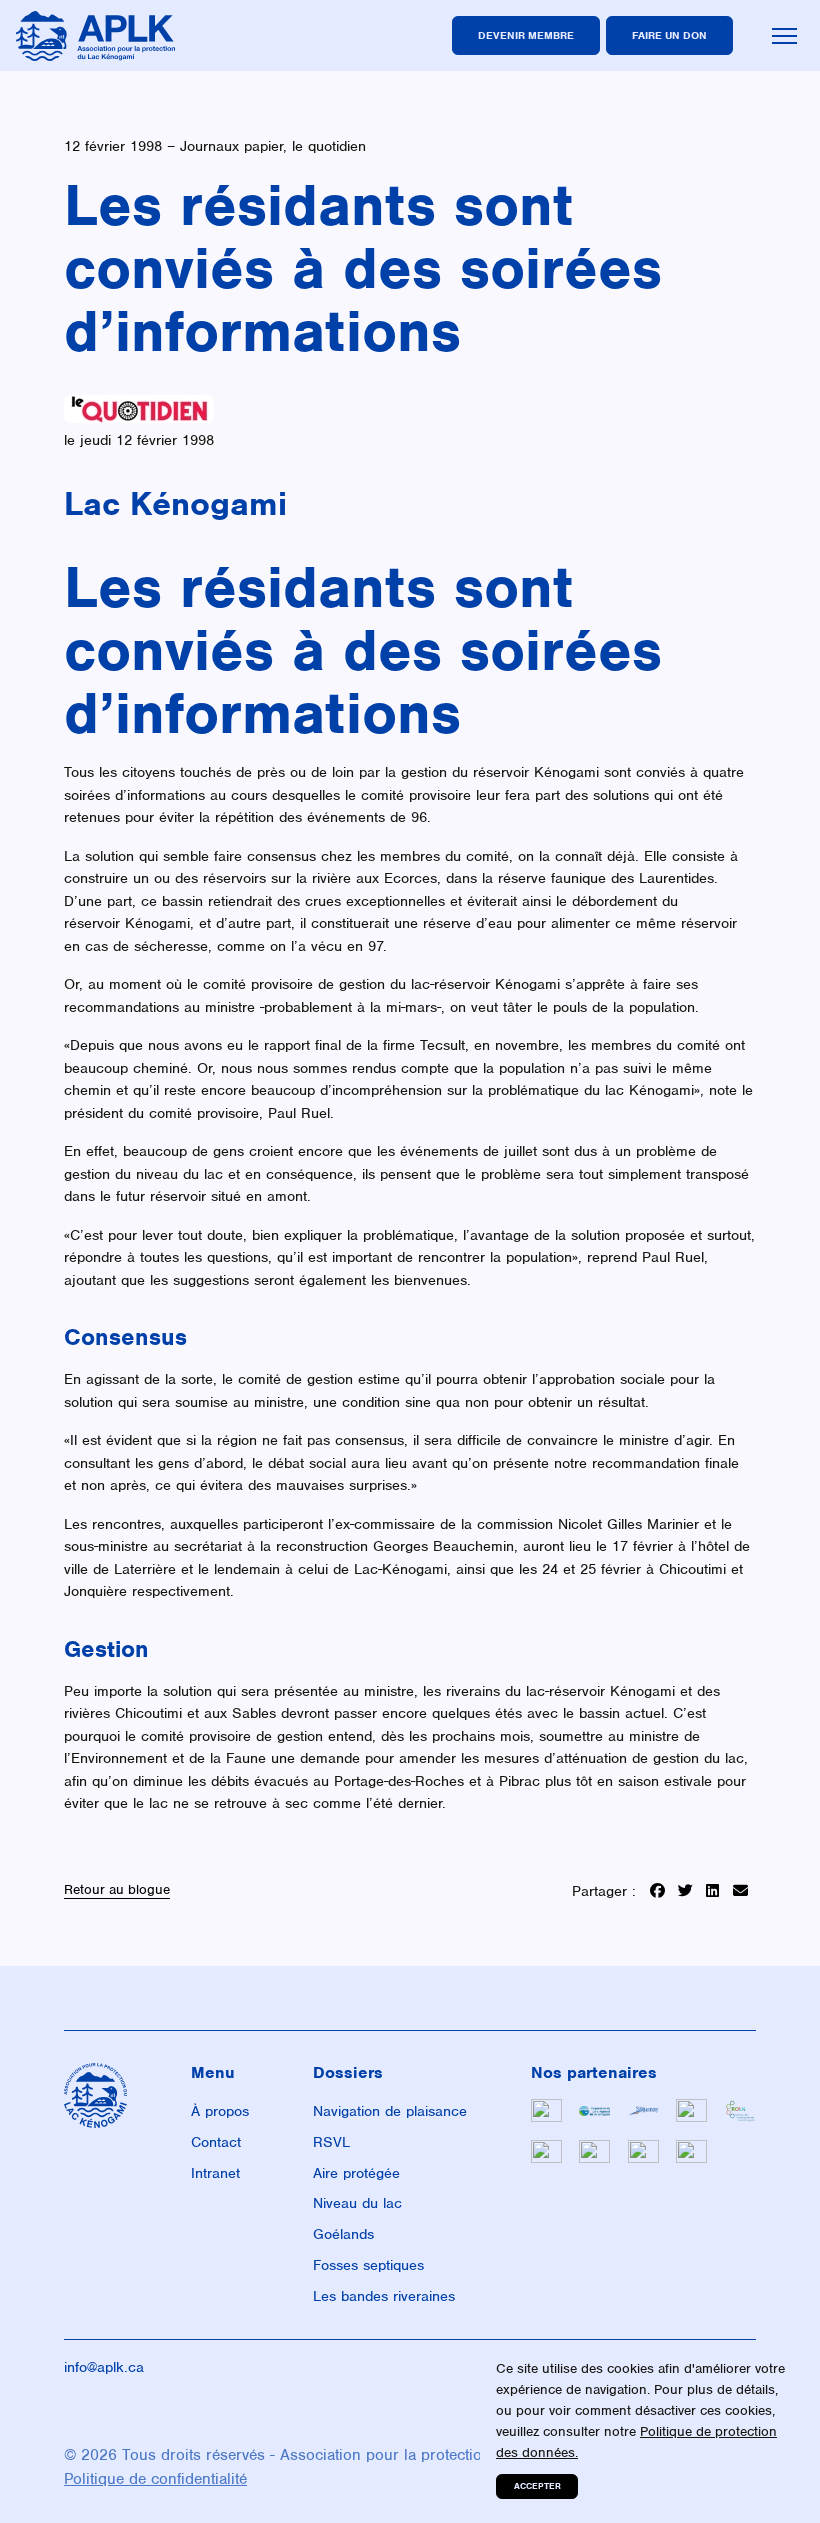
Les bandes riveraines (384, 2296)
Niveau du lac (357, 2203)
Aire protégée (356, 2173)
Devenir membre (526, 35)
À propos (220, 2111)
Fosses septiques (368, 2265)
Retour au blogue (117, 1890)
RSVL (331, 2142)
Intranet (215, 2173)
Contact (216, 2142)
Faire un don (669, 35)
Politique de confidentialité (155, 2479)
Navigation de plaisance (390, 2111)
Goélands (343, 2234)
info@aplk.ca (104, 2367)
